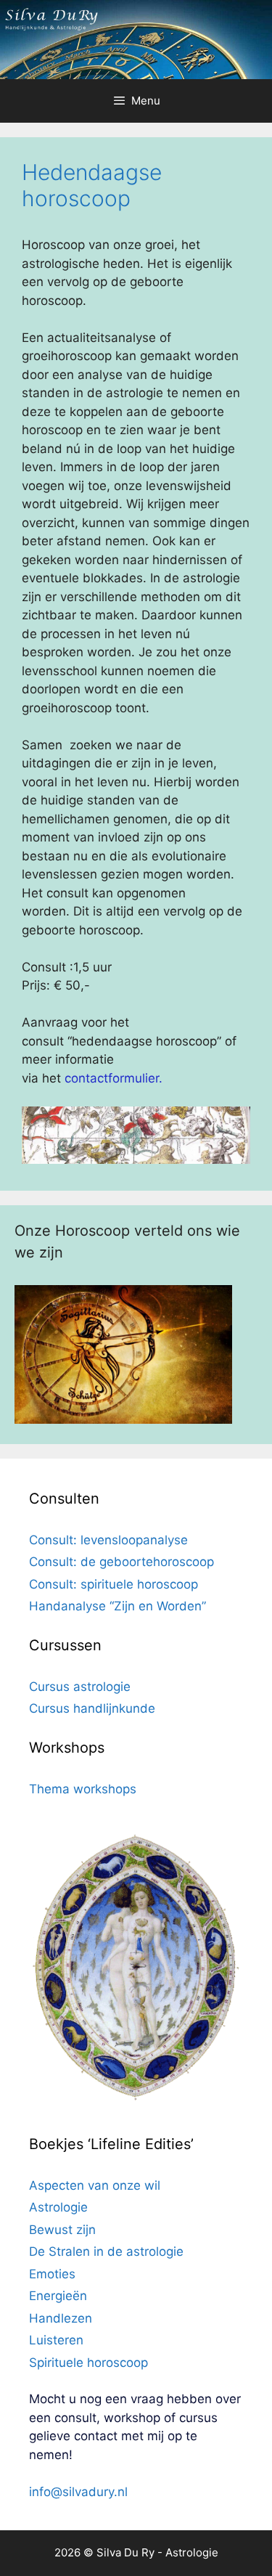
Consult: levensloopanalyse (108, 1540)
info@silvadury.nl (78, 2492)
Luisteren (56, 2340)
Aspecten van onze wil (95, 2185)
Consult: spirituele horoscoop (114, 1584)
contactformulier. (114, 1078)
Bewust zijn (62, 2230)
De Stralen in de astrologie (106, 2251)
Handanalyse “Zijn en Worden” (118, 1606)
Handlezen (61, 2318)
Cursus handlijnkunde (92, 1708)
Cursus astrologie (80, 1687)
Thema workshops (83, 1789)
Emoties (52, 2274)
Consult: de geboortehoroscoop (121, 1562)
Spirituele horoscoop (88, 2363)
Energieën (58, 2296)
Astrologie (58, 2207)
